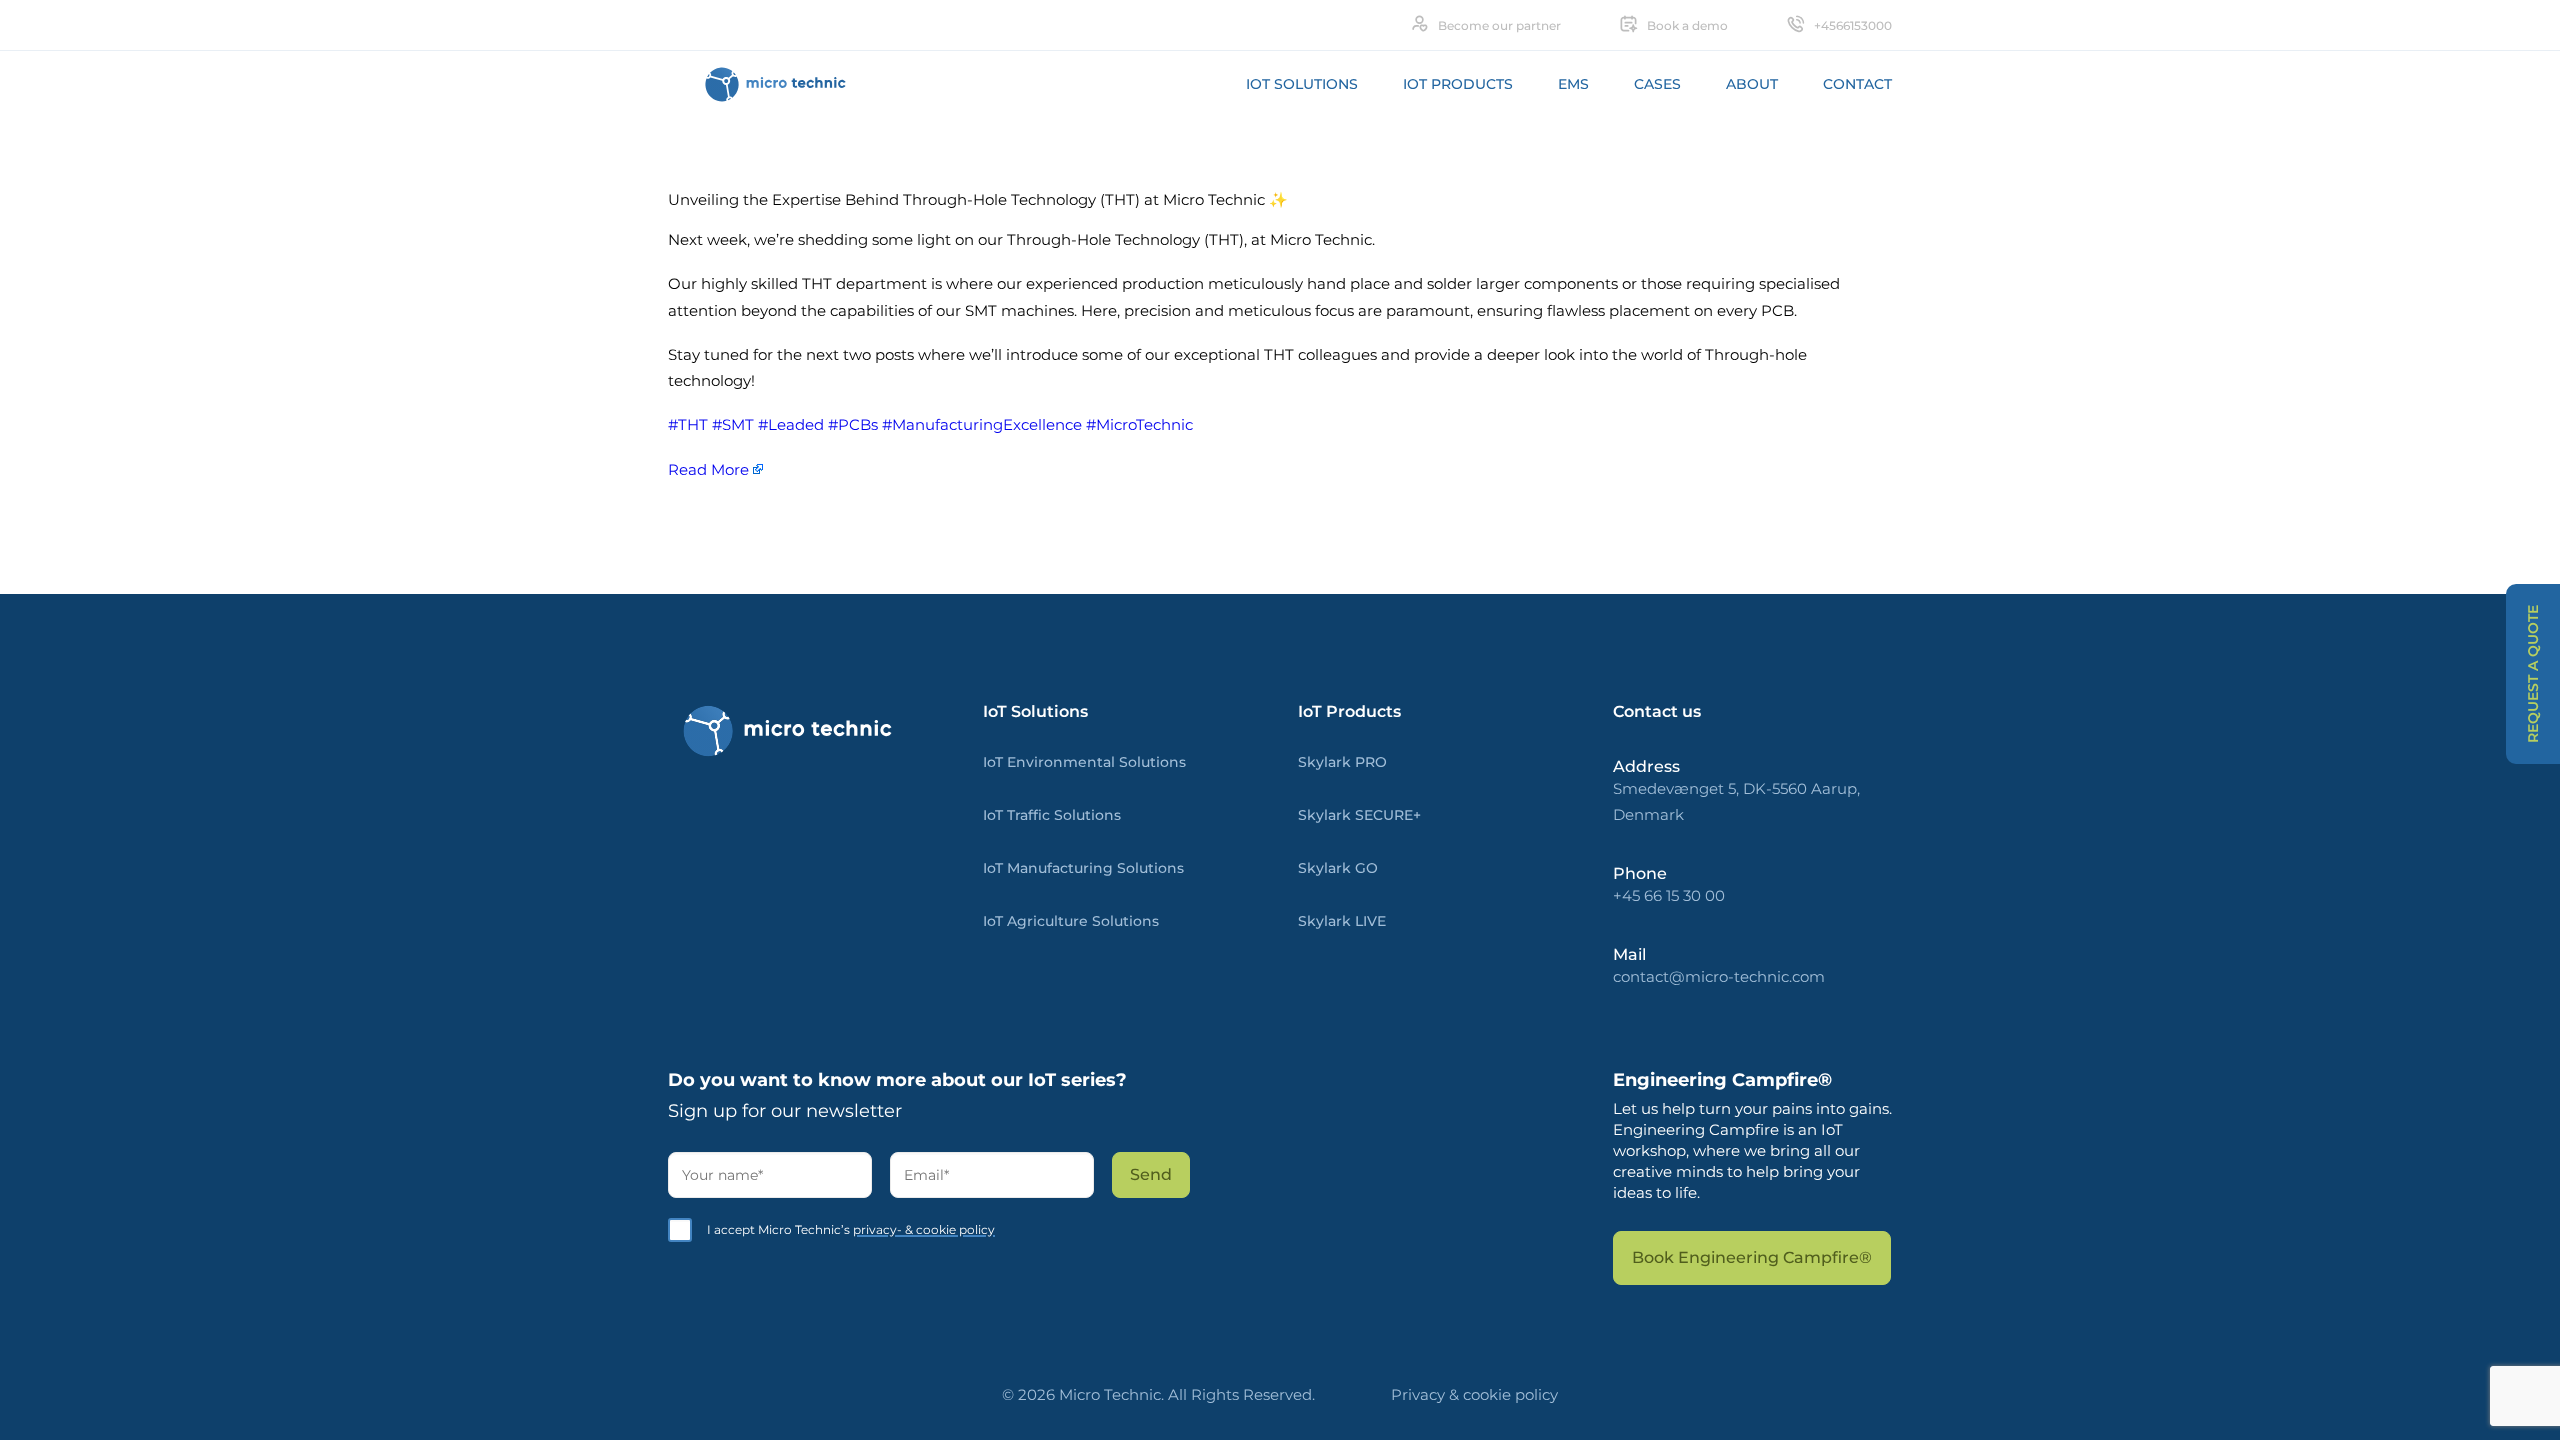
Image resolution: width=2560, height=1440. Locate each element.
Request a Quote (2533, 674)
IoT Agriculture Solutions (1071, 921)
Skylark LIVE (1342, 921)
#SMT (733, 424)
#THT (688, 424)
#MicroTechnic (1139, 424)
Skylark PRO (1342, 762)
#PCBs (853, 424)
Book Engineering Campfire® (1752, 1257)
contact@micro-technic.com (1719, 976)
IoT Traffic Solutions (1052, 815)
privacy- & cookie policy (924, 1229)
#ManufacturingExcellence (982, 424)
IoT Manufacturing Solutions (1083, 868)
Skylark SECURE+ (1359, 815)
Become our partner (1499, 25)
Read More (708, 469)
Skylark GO (1338, 868)
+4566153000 (1853, 25)
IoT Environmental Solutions (1084, 762)
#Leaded (791, 424)
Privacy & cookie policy (1474, 1394)
